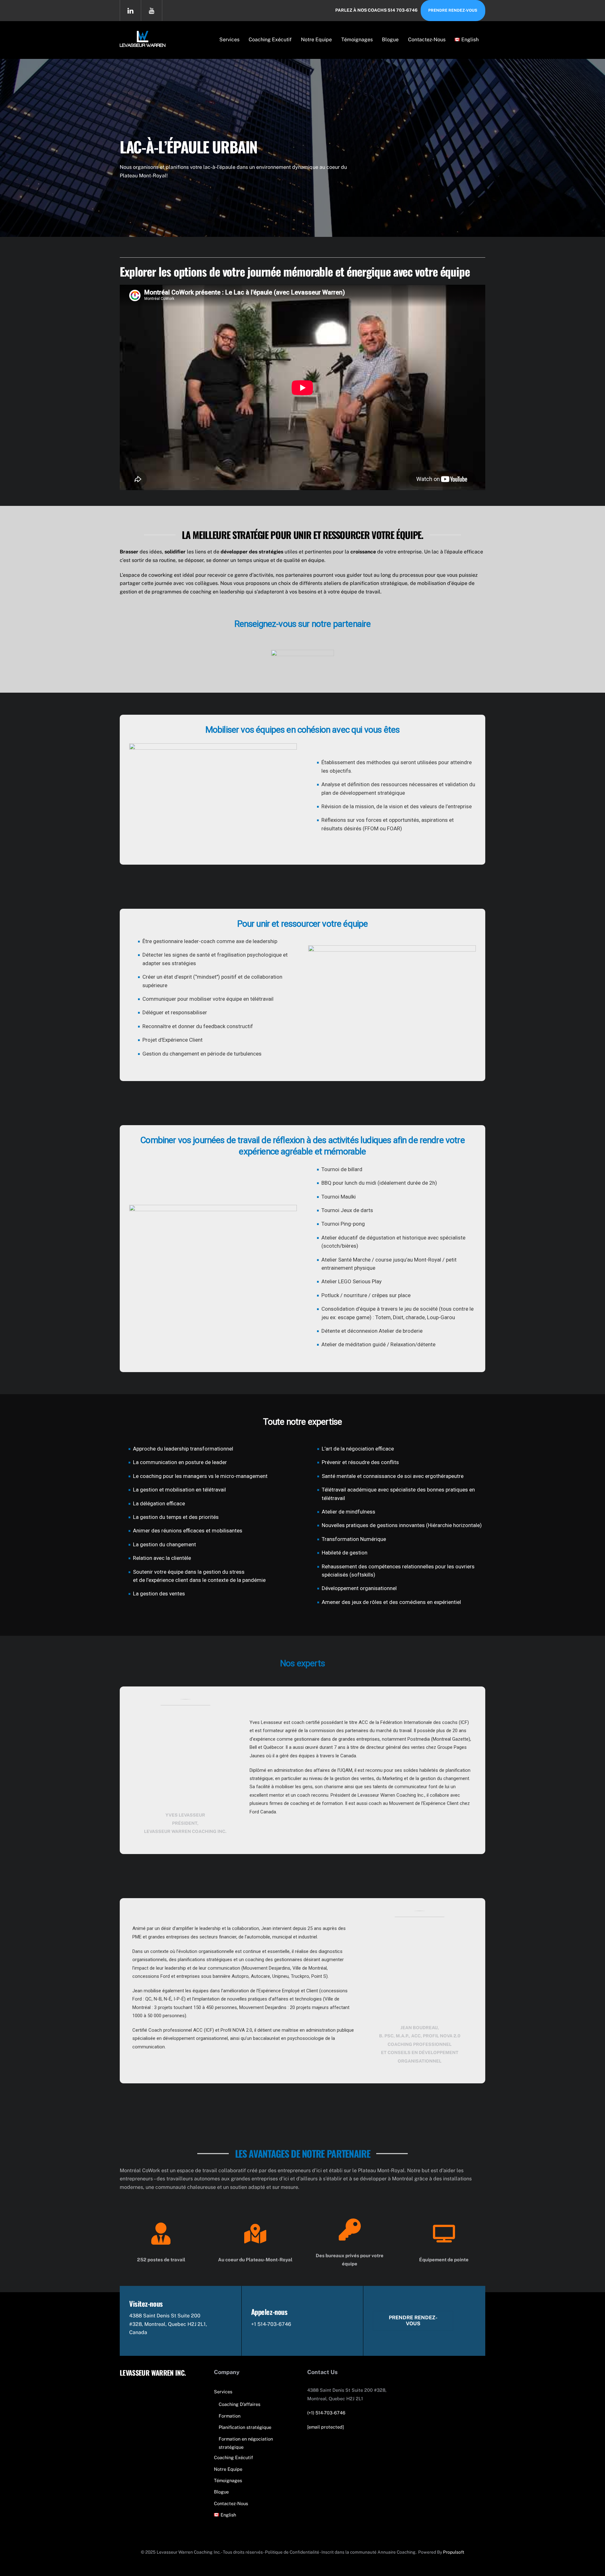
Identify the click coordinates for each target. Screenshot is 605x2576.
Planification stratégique (245, 2427)
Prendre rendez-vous (453, 10)
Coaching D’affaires (239, 2404)
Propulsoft (454, 2552)
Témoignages (357, 40)
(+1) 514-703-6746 (326, 2413)
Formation (230, 2416)
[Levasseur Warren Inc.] (143, 43)
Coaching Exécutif (270, 40)
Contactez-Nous (427, 40)
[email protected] (326, 2427)
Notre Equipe (316, 40)
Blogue (390, 40)
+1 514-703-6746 (271, 2324)
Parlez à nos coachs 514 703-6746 (376, 10)
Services (229, 40)
